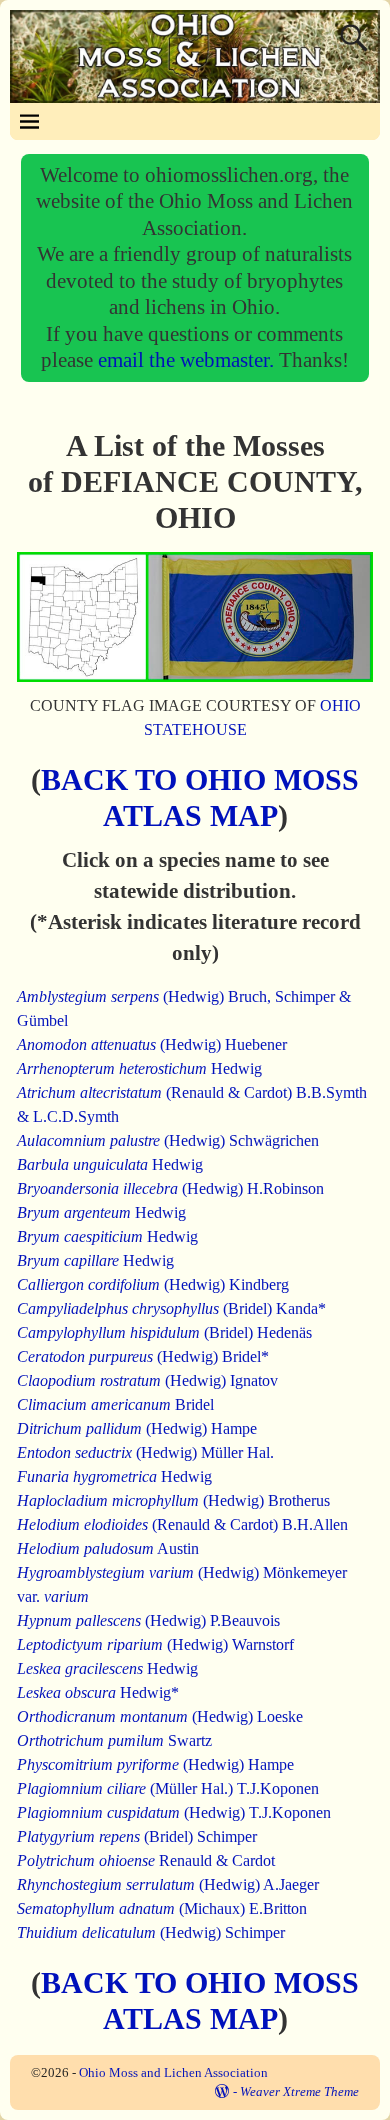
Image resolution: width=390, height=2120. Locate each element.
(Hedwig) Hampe (137, 1428)
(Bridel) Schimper (137, 1836)
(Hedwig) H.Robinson (170, 1188)
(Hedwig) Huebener (152, 1044)
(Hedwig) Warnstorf (155, 1644)
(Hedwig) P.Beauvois (148, 1620)
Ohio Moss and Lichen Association (173, 2072)
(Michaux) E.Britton (162, 1908)
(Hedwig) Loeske (160, 1716)
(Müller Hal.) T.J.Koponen (168, 1788)
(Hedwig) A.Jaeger (168, 1884)
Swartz (114, 1740)
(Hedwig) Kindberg (153, 1284)
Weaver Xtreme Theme (299, 2091)
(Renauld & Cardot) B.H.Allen (182, 1524)
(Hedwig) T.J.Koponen (174, 1812)
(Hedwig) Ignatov (147, 1380)
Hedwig (139, 1068)
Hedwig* (98, 1692)
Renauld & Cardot (146, 1860)
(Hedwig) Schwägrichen (168, 1140)
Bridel (115, 1404)
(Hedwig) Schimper (151, 1932)
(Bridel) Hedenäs (164, 1332)
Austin (108, 1548)
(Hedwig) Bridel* (143, 1356)
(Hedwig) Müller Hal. (145, 1452)
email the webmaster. (188, 359)
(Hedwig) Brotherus (173, 1500)
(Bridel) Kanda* (171, 1308)
